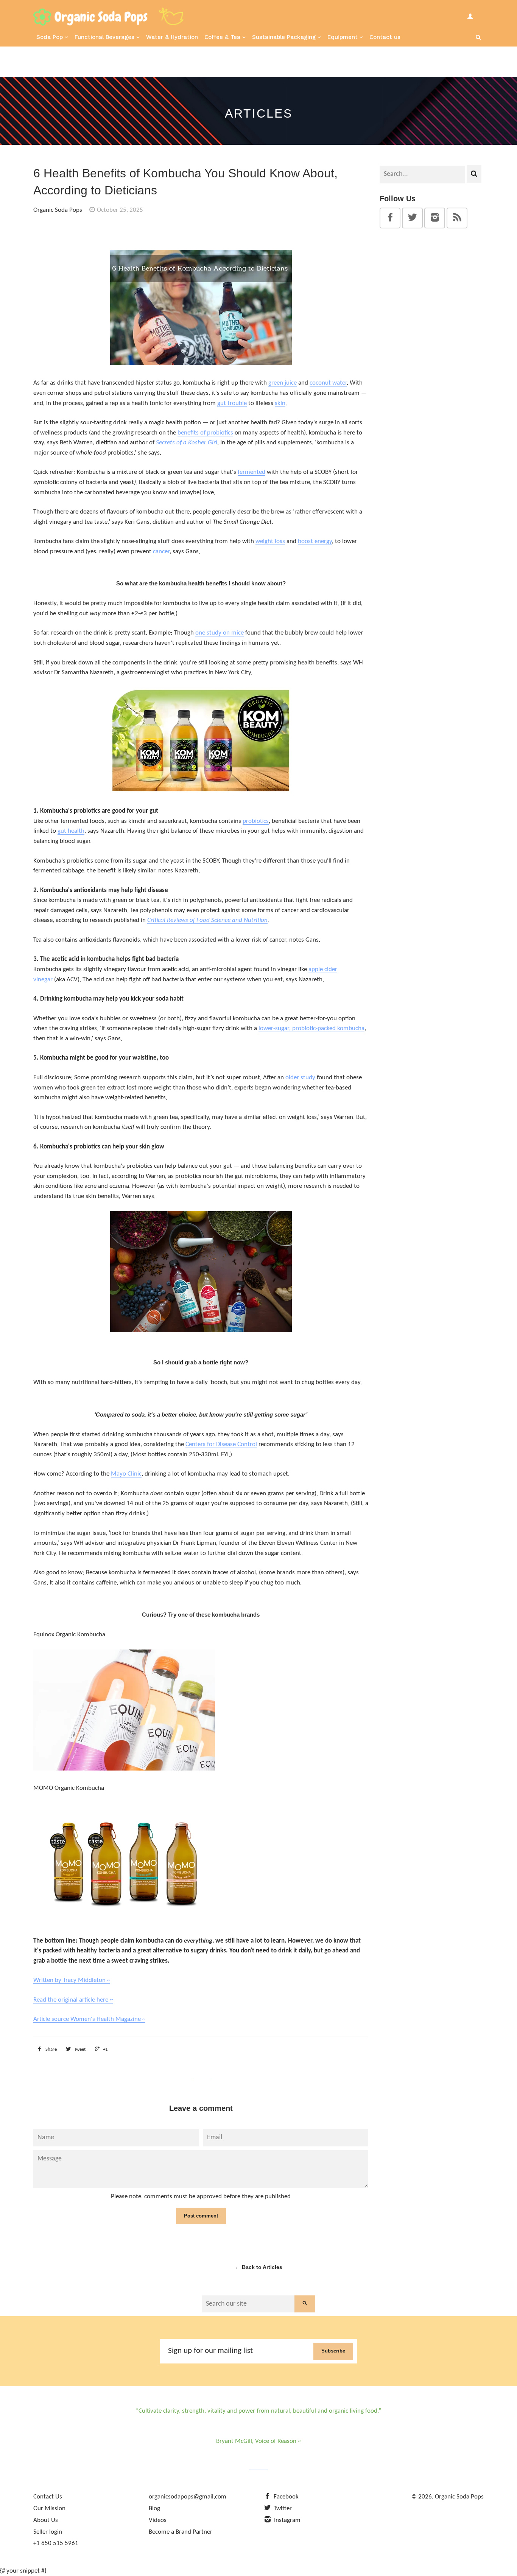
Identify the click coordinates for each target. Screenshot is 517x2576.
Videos (158, 2520)
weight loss (270, 541)
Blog (154, 2508)
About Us (46, 2520)
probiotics (256, 821)
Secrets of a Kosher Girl (187, 443)
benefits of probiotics (205, 433)
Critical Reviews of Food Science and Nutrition (207, 920)
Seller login (48, 2532)
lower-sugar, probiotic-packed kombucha (311, 1028)
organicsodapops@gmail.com (188, 2497)
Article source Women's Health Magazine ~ (89, 2019)
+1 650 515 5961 (56, 2543)
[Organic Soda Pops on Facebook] (390, 219)
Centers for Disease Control (221, 1444)
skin (280, 403)
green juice (283, 383)
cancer (161, 552)
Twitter (282, 2508)
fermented (251, 472)
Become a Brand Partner (181, 2532)
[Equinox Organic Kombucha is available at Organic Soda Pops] (124, 1769)
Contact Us (48, 2497)
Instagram (287, 2520)
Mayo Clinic (126, 1474)
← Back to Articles (259, 2267)
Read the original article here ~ (73, 2000)
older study (300, 1078)
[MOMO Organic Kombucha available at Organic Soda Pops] (124, 1921)
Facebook (285, 2497)
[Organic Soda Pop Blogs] (457, 219)
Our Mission (49, 2508)
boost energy (315, 541)
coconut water (328, 383)
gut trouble (232, 403)
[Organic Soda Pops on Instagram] (435, 219)
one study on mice (220, 633)
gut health (71, 831)
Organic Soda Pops (459, 2497)
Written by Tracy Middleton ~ (72, 1980)
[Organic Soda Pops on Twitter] (412, 219)
